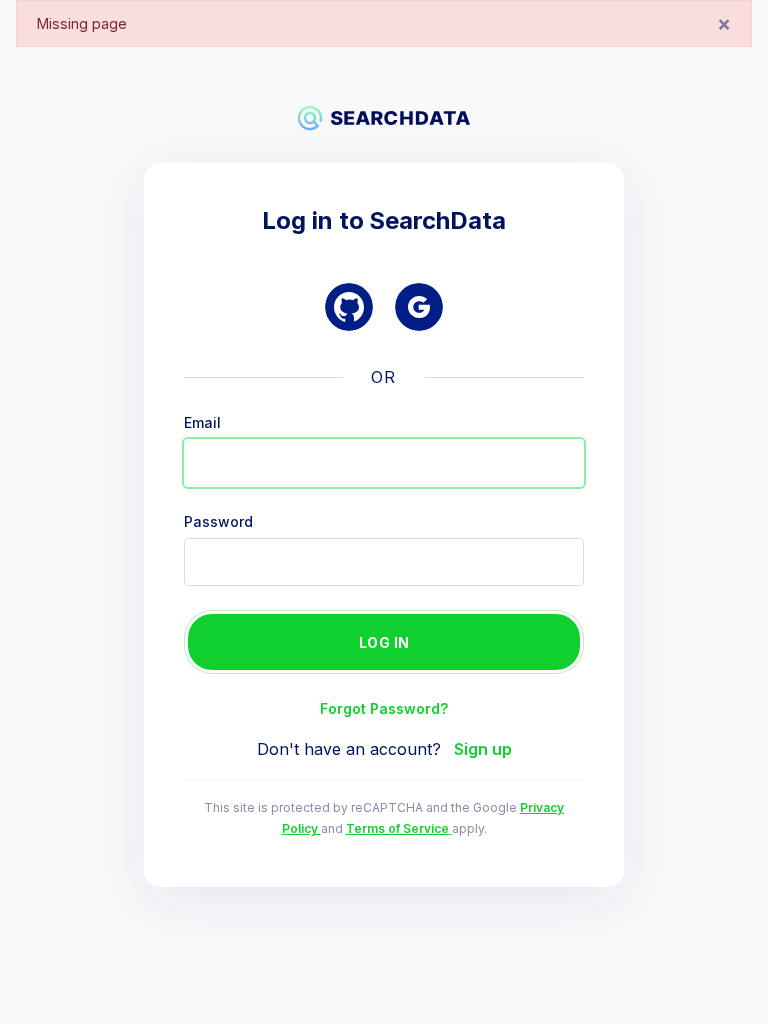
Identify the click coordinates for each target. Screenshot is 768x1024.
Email (202, 423)
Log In (384, 642)
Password (218, 522)
